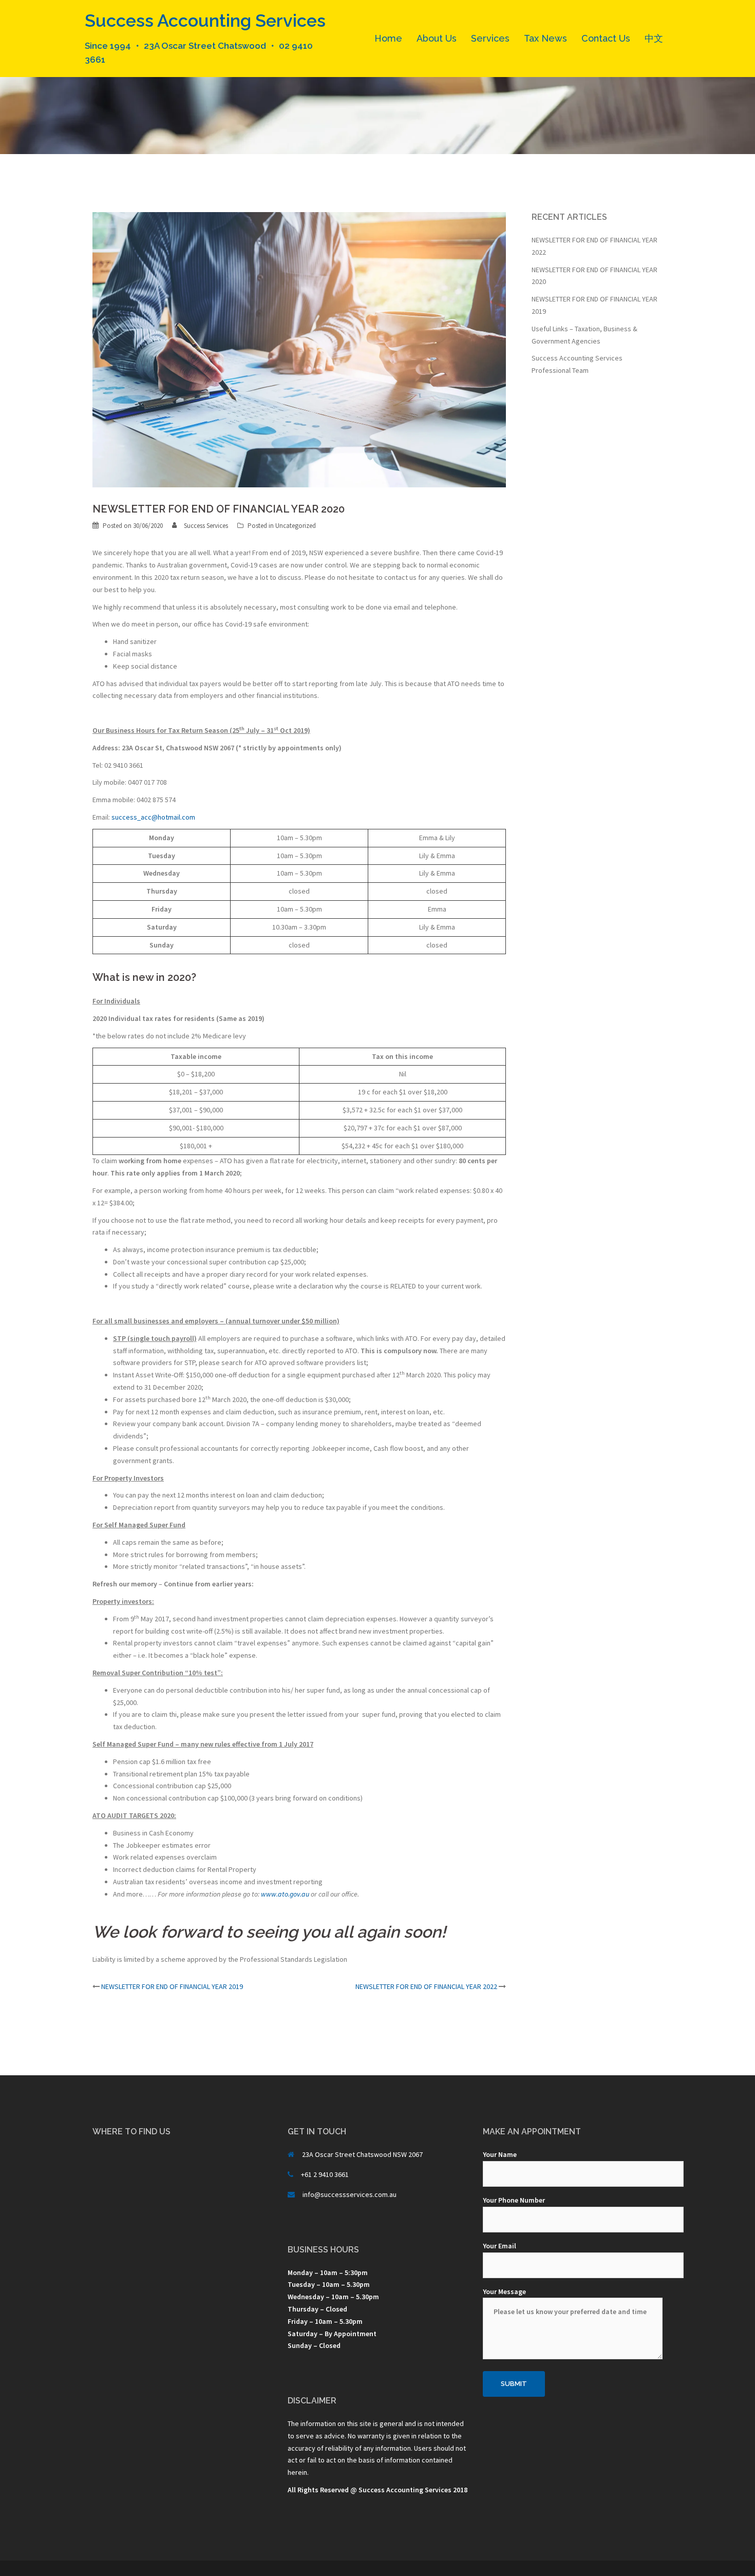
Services (490, 38)
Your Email (499, 2246)
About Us (437, 38)
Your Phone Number (514, 2200)
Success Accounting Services (205, 21)
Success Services (206, 526)
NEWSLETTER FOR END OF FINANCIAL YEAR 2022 (426, 1986)
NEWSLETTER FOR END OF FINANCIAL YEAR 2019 (172, 1986)
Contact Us (606, 38)
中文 (654, 38)
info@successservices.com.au (350, 2194)
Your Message (504, 2291)
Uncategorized (296, 526)
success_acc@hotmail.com (153, 817)
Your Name (500, 2154)
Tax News (545, 38)
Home (388, 38)
